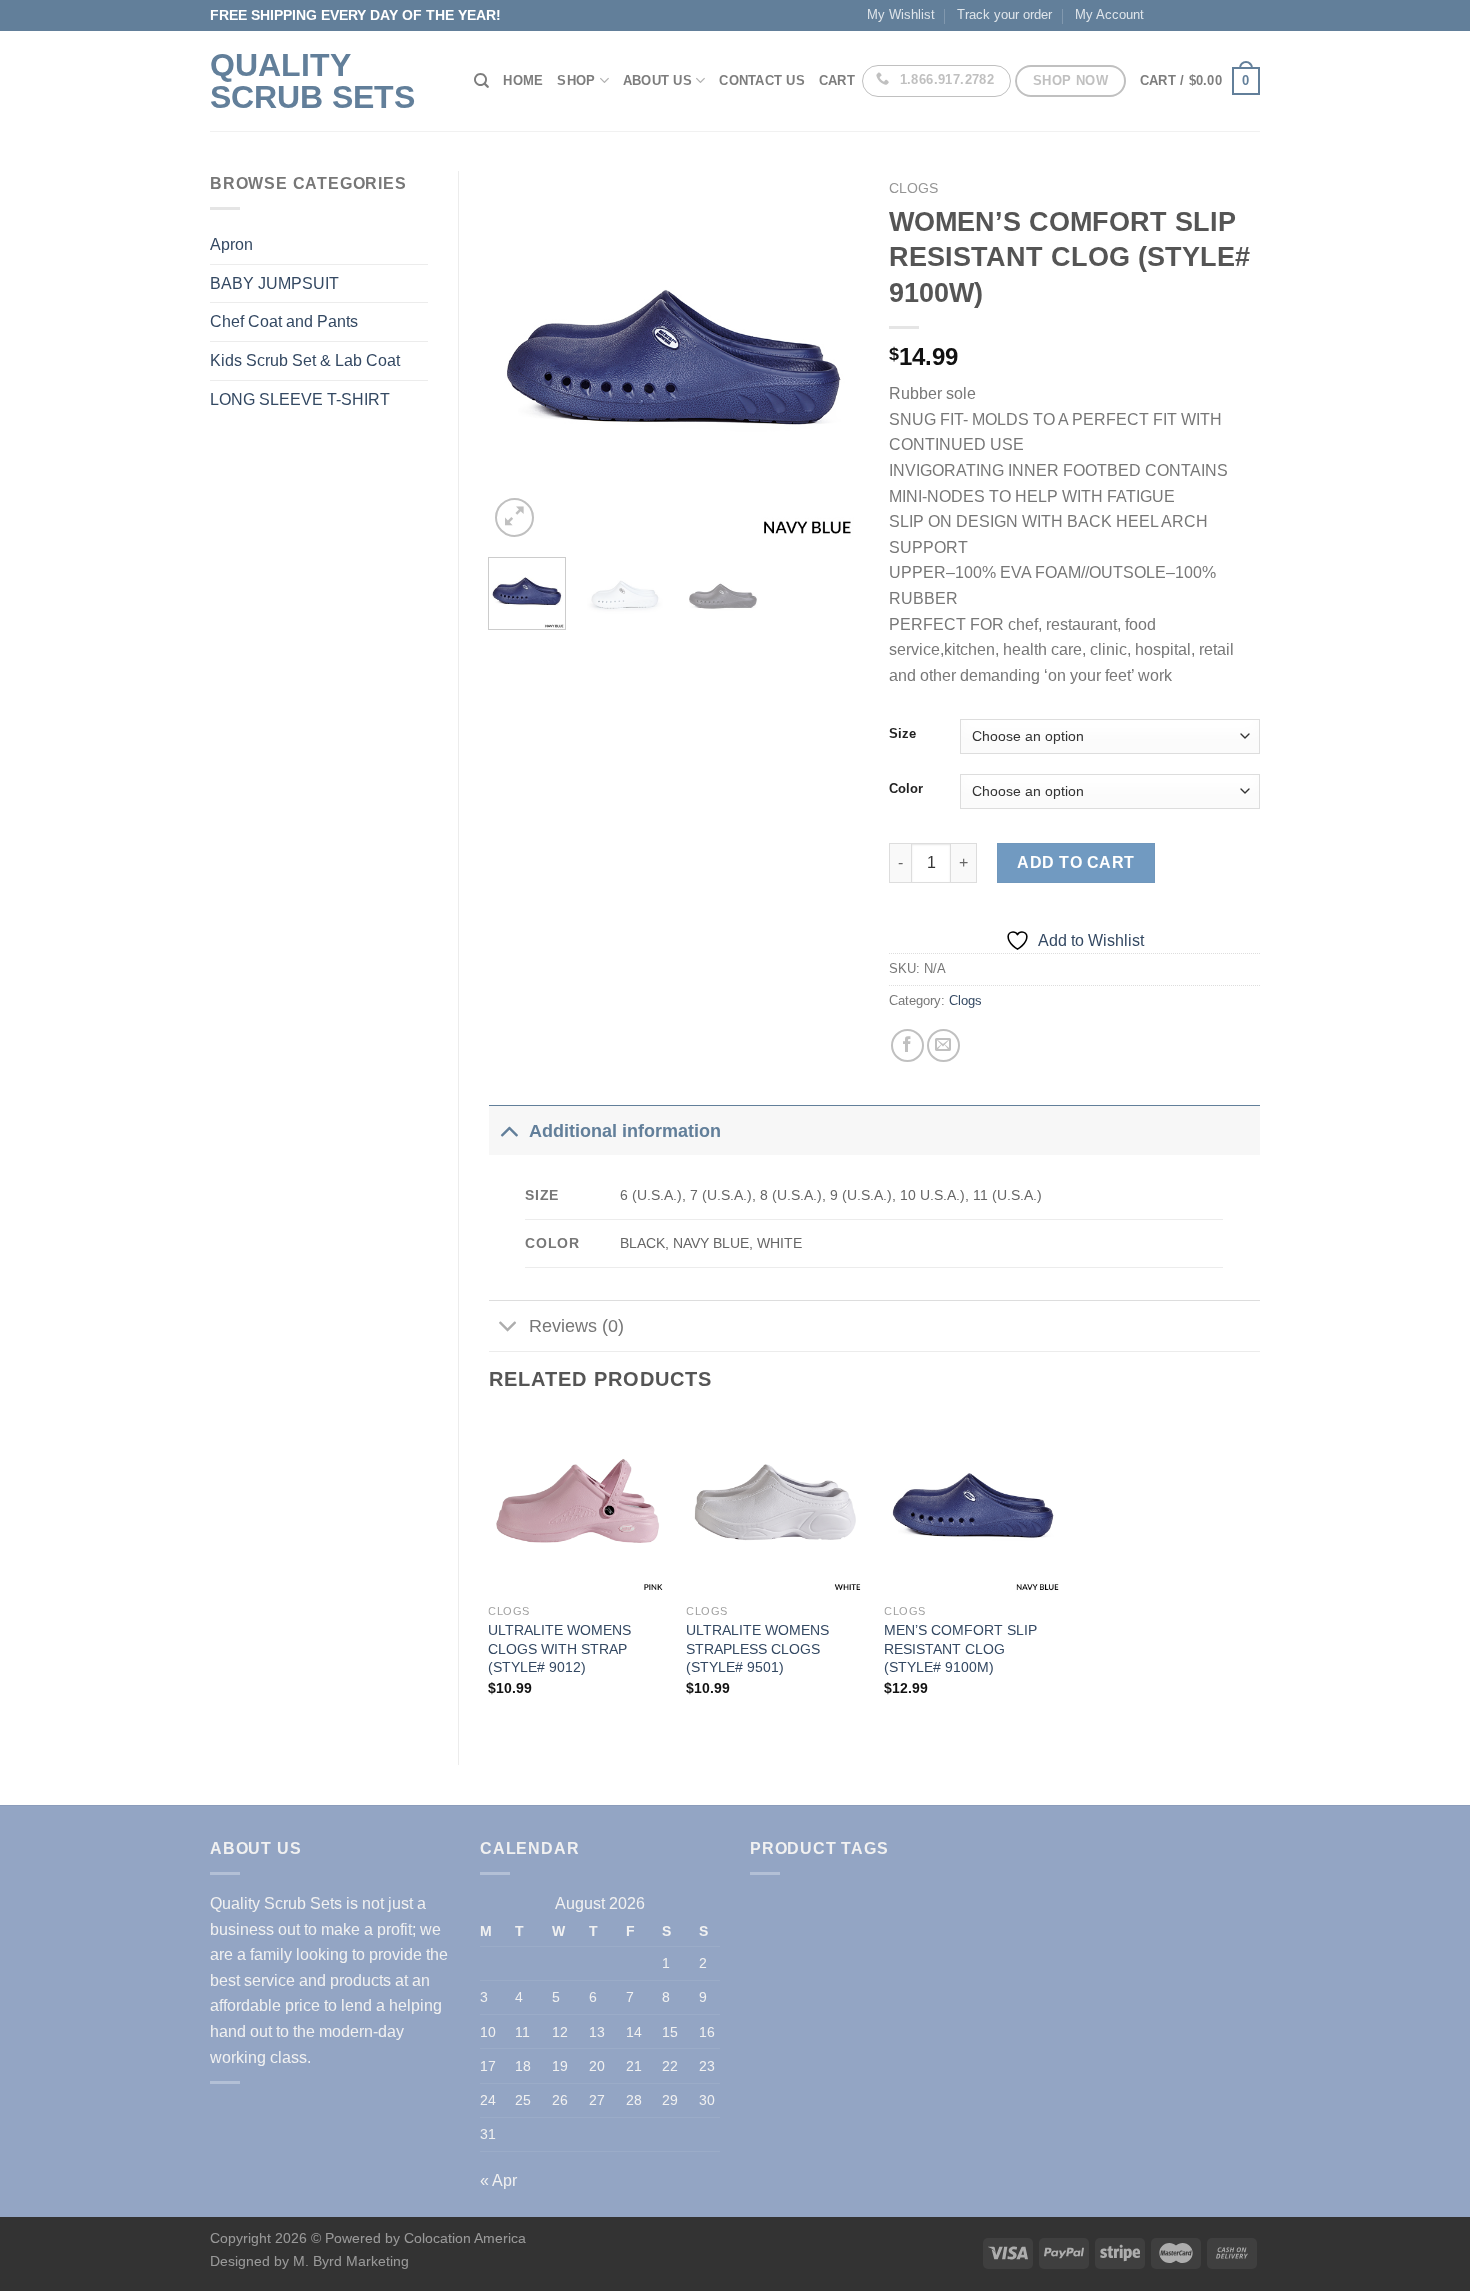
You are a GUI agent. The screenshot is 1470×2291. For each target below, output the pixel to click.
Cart (837, 80)
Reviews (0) (576, 1326)
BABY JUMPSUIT (274, 283)
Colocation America (465, 2238)
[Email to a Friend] (943, 1045)
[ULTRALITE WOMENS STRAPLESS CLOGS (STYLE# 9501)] (775, 1505)
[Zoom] (514, 517)
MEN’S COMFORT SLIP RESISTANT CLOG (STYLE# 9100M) (960, 1648)
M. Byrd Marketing (349, 2261)
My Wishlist (901, 14)
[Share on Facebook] (907, 1045)
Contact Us (762, 80)
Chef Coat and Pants (284, 321)
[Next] (827, 356)
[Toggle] (508, 1130)
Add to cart (1075, 862)
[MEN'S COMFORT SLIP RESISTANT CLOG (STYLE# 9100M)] (973, 1505)
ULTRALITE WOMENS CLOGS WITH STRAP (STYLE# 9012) (559, 1648)
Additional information (625, 1131)
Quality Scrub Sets (312, 81)
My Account (1109, 14)
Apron (231, 244)
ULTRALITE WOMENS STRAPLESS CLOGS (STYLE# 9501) (757, 1648)
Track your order (1004, 14)
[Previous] (521, 356)
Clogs (913, 188)
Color (906, 789)
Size (902, 734)
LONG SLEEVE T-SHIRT (300, 399)
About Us (657, 80)
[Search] (481, 81)
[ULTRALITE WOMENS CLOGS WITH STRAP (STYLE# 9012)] (577, 1505)
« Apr (498, 2180)
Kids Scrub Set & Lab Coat (305, 360)
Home (523, 80)
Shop (576, 80)
